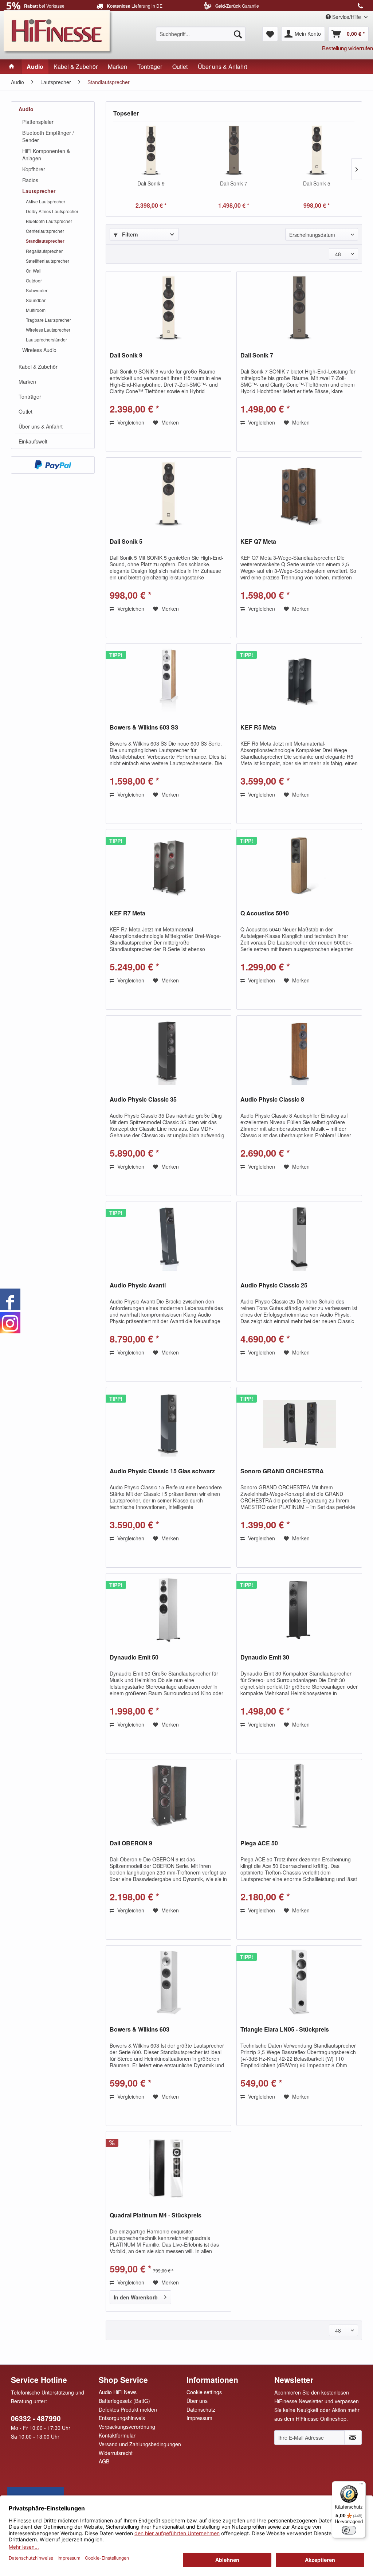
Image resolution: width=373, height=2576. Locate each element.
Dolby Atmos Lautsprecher (52, 211)
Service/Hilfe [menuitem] (347, 17)
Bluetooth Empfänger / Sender (48, 136)
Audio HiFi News (118, 2392)
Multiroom (36, 310)
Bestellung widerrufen (348, 48)
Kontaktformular (117, 2435)
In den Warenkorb (136, 2297)
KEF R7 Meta (127, 913)
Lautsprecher (39, 191)
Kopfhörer (34, 169)
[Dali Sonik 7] (234, 151)
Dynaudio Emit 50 (134, 1658)
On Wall (34, 271)
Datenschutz (201, 2409)
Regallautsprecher (44, 251)
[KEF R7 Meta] (168, 866)
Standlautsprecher (45, 241)
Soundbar (36, 300)
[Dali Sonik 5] (317, 151)
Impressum (199, 2418)
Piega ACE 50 (259, 1843)
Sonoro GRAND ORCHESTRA (282, 1471)
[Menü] (361, 2486)
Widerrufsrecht (116, 2453)
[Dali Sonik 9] (151, 151)
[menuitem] (201, 34)
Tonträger (30, 396)
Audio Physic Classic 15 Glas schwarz (162, 1471)
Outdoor (34, 280)
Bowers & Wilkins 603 (140, 2030)
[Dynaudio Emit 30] (299, 1610)
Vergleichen (130, 422)
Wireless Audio (39, 350)
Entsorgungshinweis (122, 2418)
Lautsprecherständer (46, 339)
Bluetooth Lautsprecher (49, 221)
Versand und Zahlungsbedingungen (140, 2444)
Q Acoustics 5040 (265, 913)
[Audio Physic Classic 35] (168, 1052)
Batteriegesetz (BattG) (124, 2401)
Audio (26, 109)
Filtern (129, 234)
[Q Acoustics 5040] (299, 866)
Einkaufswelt (33, 441)
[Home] (12, 67)
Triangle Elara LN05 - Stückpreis (285, 2030)
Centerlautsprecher (45, 231)
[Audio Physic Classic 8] (299, 1052)
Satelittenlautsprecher (48, 261)
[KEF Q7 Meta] (299, 494)
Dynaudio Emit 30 (265, 1658)
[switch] (349, 2530)
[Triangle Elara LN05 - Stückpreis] (299, 1982)
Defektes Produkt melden (128, 2409)
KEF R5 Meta (258, 728)
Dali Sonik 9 (151, 183)
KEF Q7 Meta (258, 542)
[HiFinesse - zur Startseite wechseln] (58, 31)
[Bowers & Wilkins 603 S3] (168, 680)
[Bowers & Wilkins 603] (168, 1982)
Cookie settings (204, 2392)
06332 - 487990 (36, 2418)
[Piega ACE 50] (299, 1796)
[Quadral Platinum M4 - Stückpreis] (168, 2168)
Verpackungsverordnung (127, 2427)
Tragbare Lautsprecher (48, 320)
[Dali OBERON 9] (168, 1796)
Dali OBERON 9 (131, 1843)
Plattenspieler (38, 122)
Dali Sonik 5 (317, 183)
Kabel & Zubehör (38, 367)
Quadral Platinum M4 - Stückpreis (156, 2215)
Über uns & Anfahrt (41, 426)
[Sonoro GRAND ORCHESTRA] (299, 1424)
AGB (104, 2461)
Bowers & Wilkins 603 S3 (144, 728)
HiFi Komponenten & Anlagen (46, 155)
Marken (27, 382)
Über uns (197, 2401)
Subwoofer (37, 290)
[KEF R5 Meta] (299, 680)
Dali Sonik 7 (234, 183)
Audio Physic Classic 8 (272, 1100)
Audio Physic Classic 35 (143, 1100)
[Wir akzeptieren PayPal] (53, 465)
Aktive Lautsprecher (46, 201)
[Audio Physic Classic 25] (299, 1238)
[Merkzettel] (270, 34)
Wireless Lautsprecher (48, 330)
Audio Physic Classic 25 (274, 1285)
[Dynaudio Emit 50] (168, 1610)
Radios (30, 180)
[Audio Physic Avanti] (168, 1238)
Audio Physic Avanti (138, 1285)
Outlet (25, 411)
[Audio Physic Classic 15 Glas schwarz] (168, 1424)
